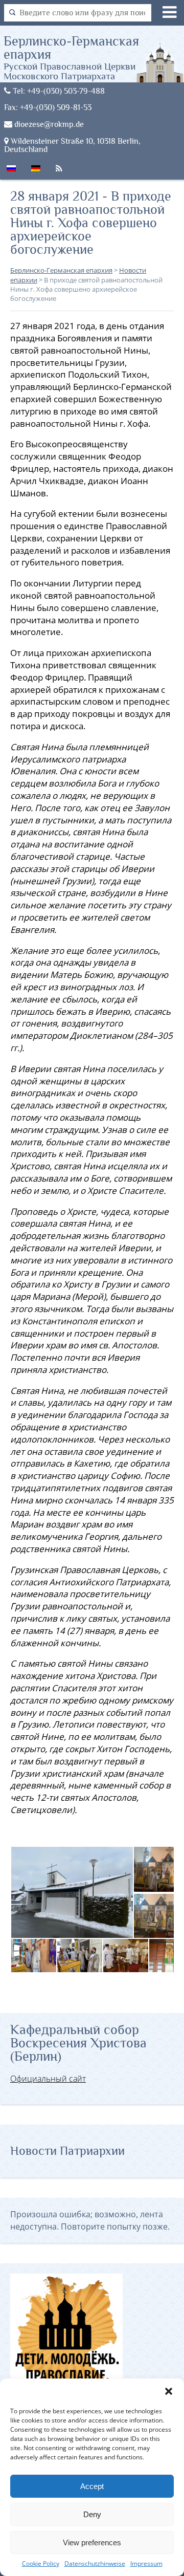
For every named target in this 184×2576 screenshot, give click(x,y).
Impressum (146, 2563)
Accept (92, 2486)
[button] (169, 2391)
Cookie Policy (41, 2563)
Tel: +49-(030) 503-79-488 (58, 91)
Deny (92, 2514)
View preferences (92, 2542)
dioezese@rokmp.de (48, 124)
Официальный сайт (48, 2079)
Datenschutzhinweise (95, 2563)
